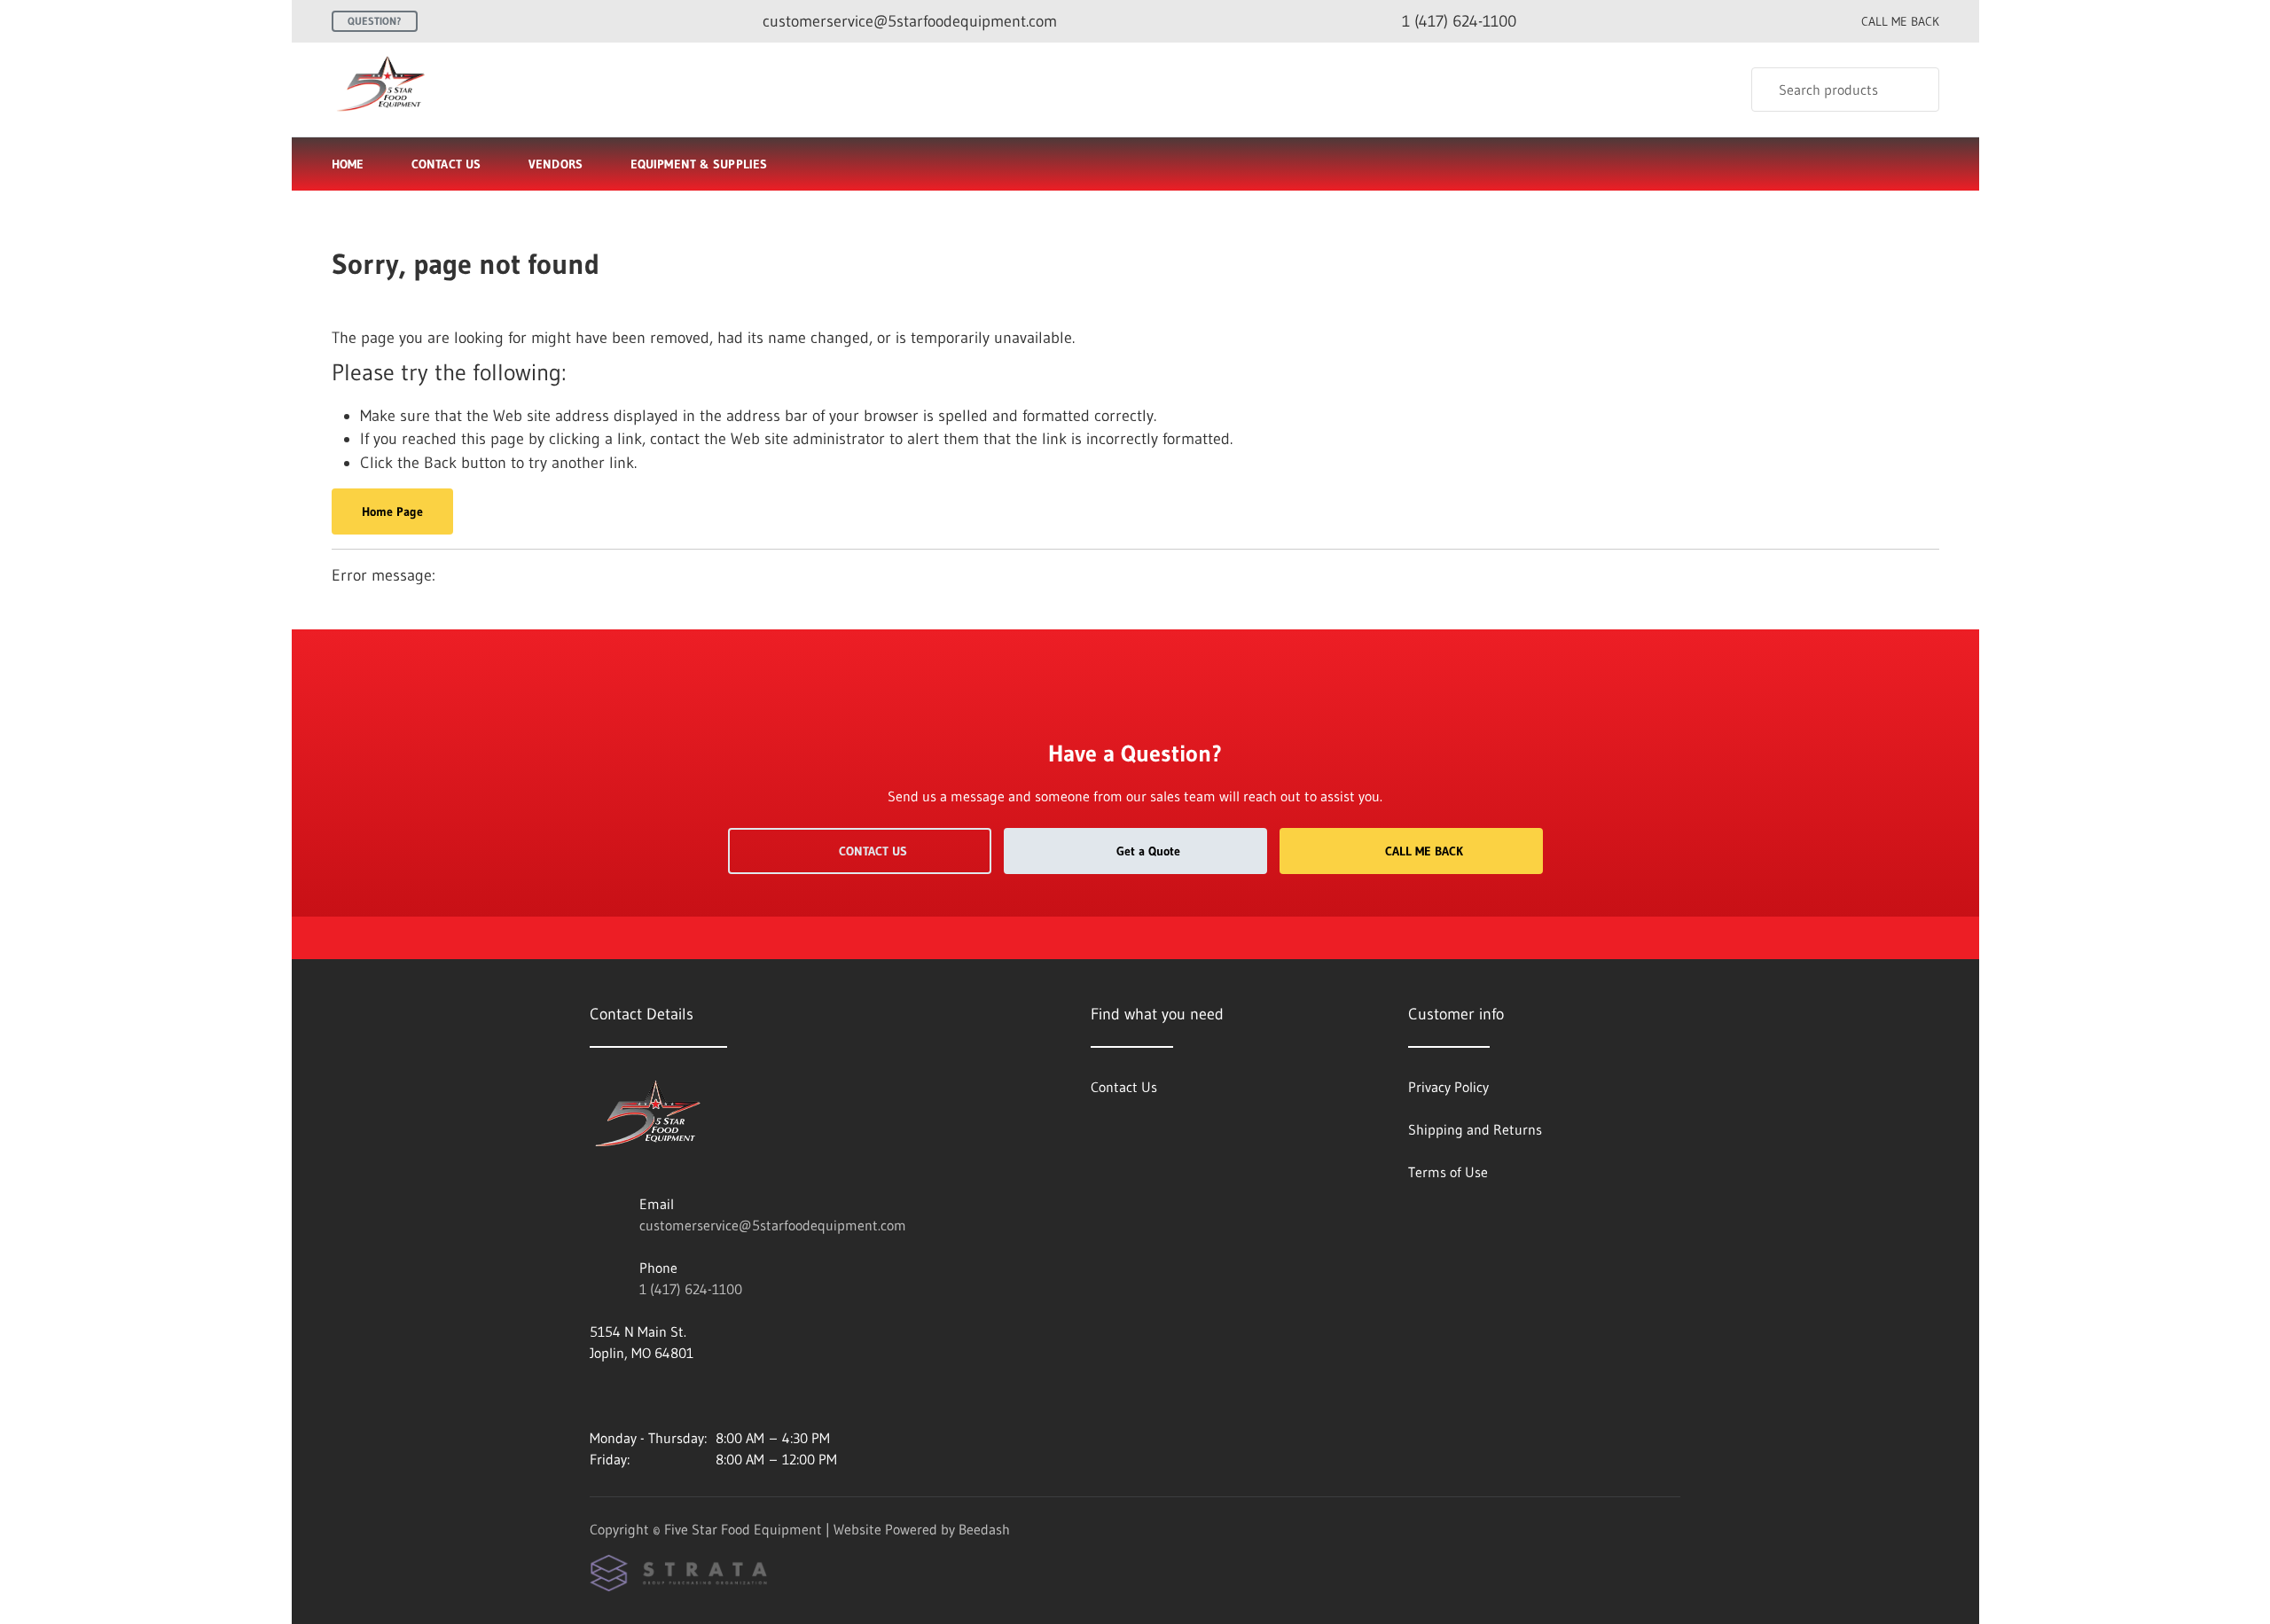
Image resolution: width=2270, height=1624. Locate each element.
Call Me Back (1424, 851)
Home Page (392, 511)
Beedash (984, 1529)
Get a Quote (1148, 851)
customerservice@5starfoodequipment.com (773, 1225)
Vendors (556, 164)
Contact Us (446, 164)
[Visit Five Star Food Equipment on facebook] (598, 1395)
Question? (375, 21)
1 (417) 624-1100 (691, 1289)
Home (348, 164)
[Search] (1914, 90)
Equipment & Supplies (699, 164)
